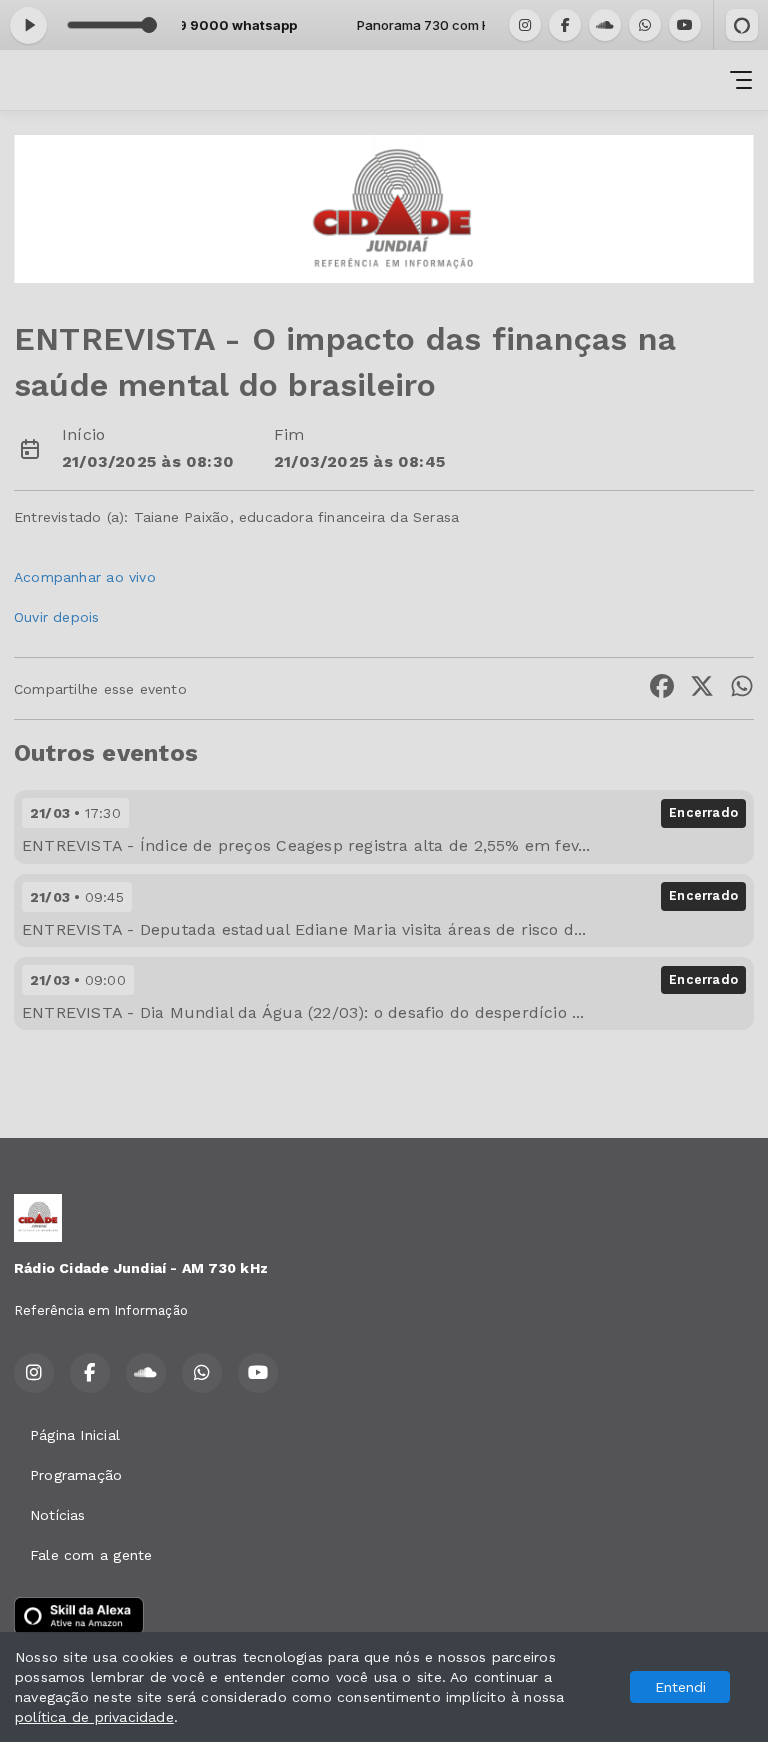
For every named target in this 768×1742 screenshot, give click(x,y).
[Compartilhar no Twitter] (702, 688)
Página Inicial (75, 1435)
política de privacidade (94, 1717)
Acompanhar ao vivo (85, 577)
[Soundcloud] (605, 25)
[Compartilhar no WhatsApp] (742, 688)
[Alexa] (742, 25)
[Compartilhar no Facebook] (662, 688)
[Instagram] (525, 25)
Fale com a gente (91, 1555)
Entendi (680, 1687)
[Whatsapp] (645, 25)
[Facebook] (565, 25)
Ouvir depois (57, 617)
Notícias (58, 1515)
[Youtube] (685, 25)
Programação (76, 1475)
